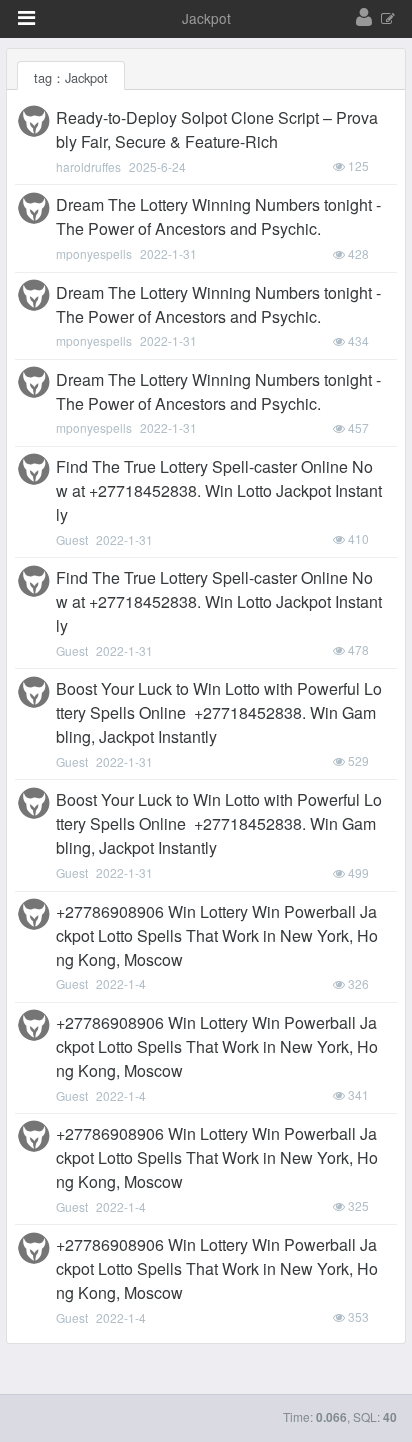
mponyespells (94, 253)
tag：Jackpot (71, 77)
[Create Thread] (388, 19)
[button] (26, 18)
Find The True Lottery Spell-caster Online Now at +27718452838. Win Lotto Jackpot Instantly (219, 490)
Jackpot (206, 18)
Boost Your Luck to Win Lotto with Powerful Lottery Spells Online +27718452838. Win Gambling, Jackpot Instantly (219, 712)
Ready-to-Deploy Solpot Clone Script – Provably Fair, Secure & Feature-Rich (217, 129)
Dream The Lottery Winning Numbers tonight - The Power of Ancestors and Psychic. (218, 216)
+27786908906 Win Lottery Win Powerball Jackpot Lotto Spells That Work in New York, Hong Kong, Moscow (217, 935)
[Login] (364, 18)
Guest (72, 539)
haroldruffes (88, 166)
